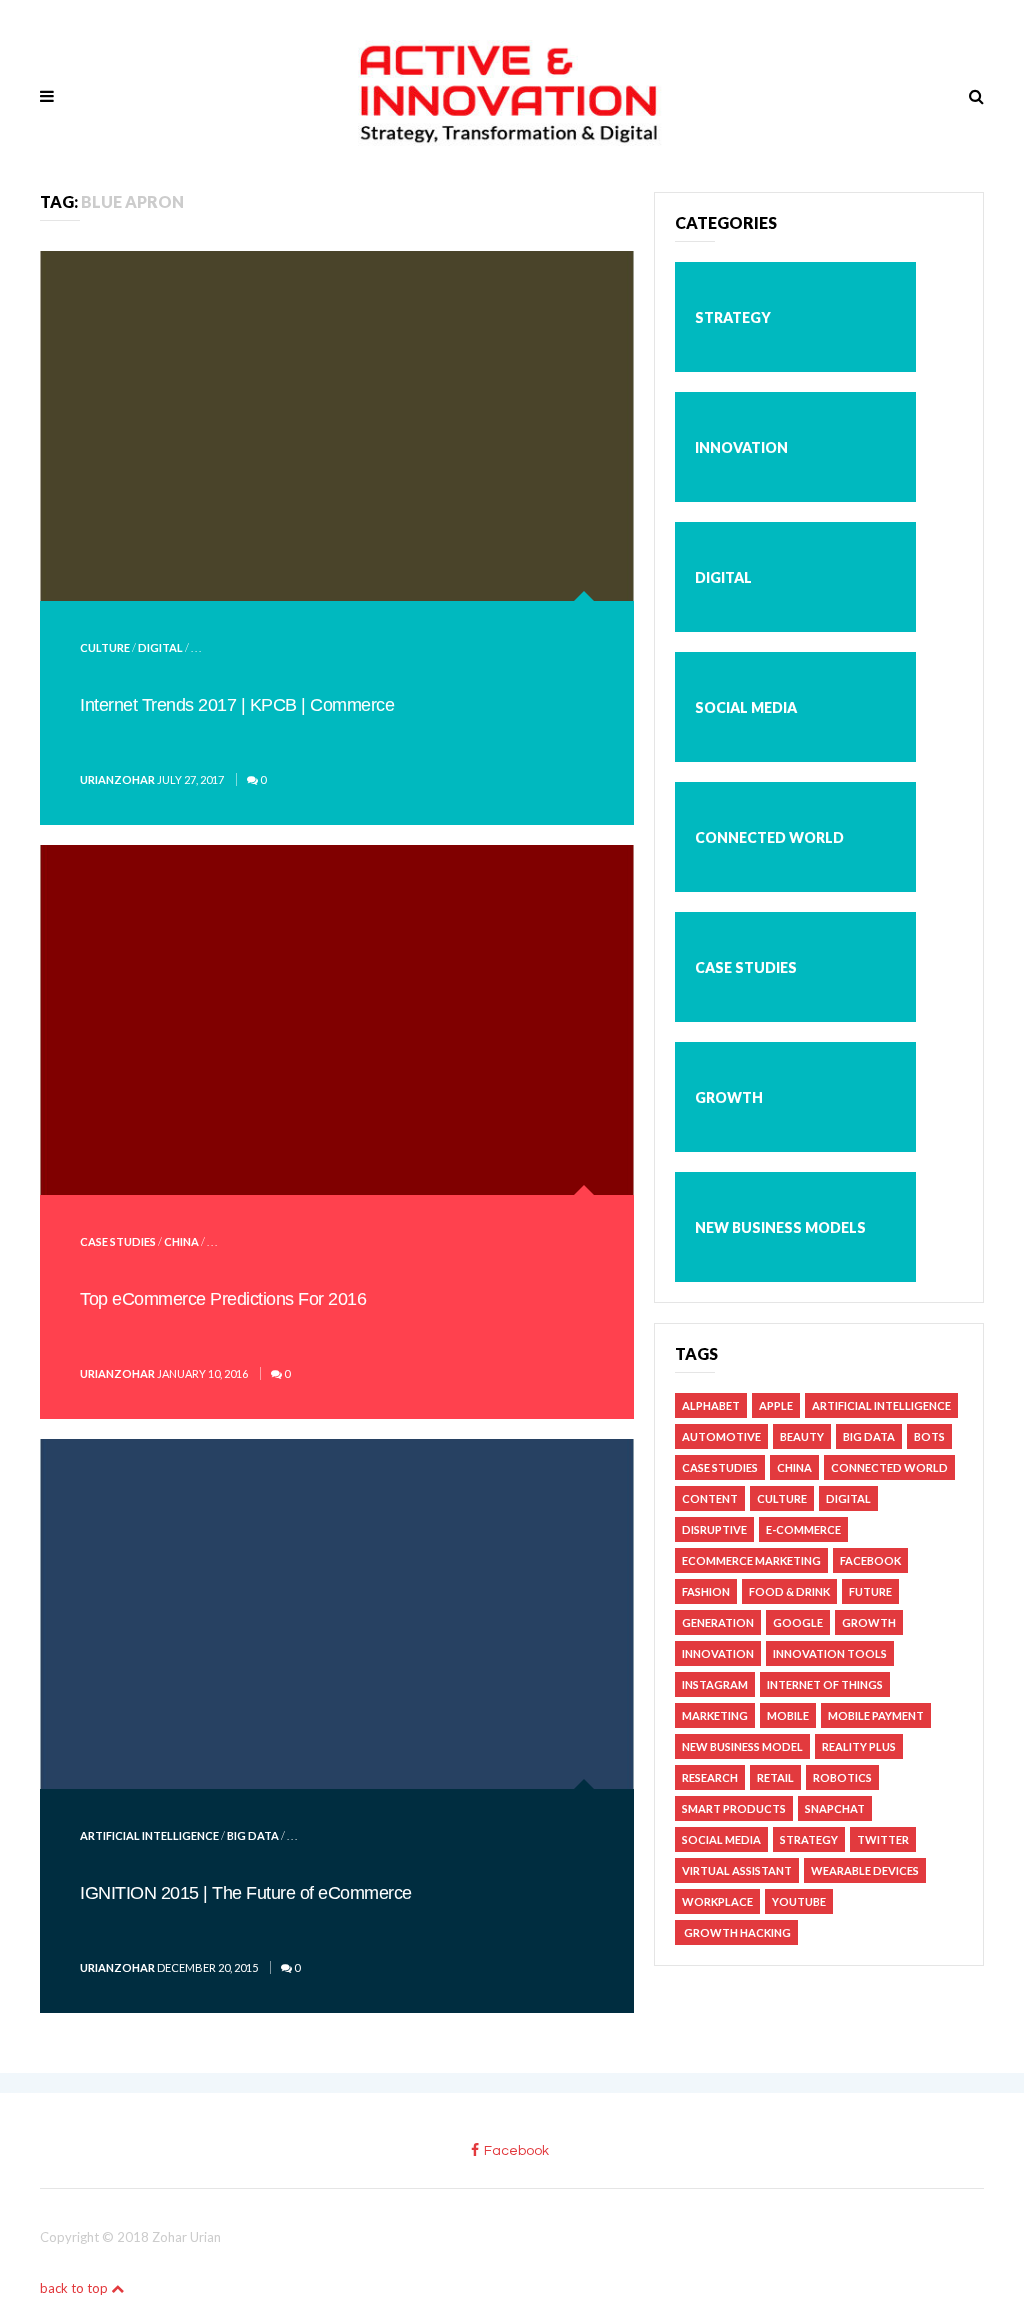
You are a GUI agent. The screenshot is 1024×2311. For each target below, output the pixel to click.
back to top (75, 2288)
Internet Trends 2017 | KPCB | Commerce (237, 705)
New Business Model (742, 1746)
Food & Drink (789, 1591)
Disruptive (714, 1529)
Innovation (741, 447)
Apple (776, 1405)
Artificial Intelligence (149, 1835)
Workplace (717, 1901)
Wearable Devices (865, 1870)
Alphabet (711, 1405)
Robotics (842, 1777)
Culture (105, 647)
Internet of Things (825, 1684)
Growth (729, 1097)
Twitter (883, 1839)
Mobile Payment (876, 1715)
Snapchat (835, 1808)
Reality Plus (859, 1746)
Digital (160, 647)
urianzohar (117, 779)
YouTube (799, 1901)
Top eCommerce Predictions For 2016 (223, 1299)
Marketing (715, 1715)
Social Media (746, 707)
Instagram (715, 1684)
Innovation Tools (830, 1653)
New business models (780, 1227)
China (181, 1241)
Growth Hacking (736, 1932)
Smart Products (734, 1808)
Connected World (769, 837)
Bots (929, 1436)
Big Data (253, 1835)
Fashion (706, 1591)
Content (710, 1498)
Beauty (802, 1436)
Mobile (788, 1715)
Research (710, 1777)
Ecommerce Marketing (751, 1560)
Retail (775, 1777)
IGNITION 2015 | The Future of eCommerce (246, 1893)
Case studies (118, 1241)
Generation (718, 1622)
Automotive (721, 1436)
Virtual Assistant (737, 1870)
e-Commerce (803, 1529)
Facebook (870, 1560)
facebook (516, 2151)
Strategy (733, 317)
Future (870, 1591)
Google (798, 1622)
